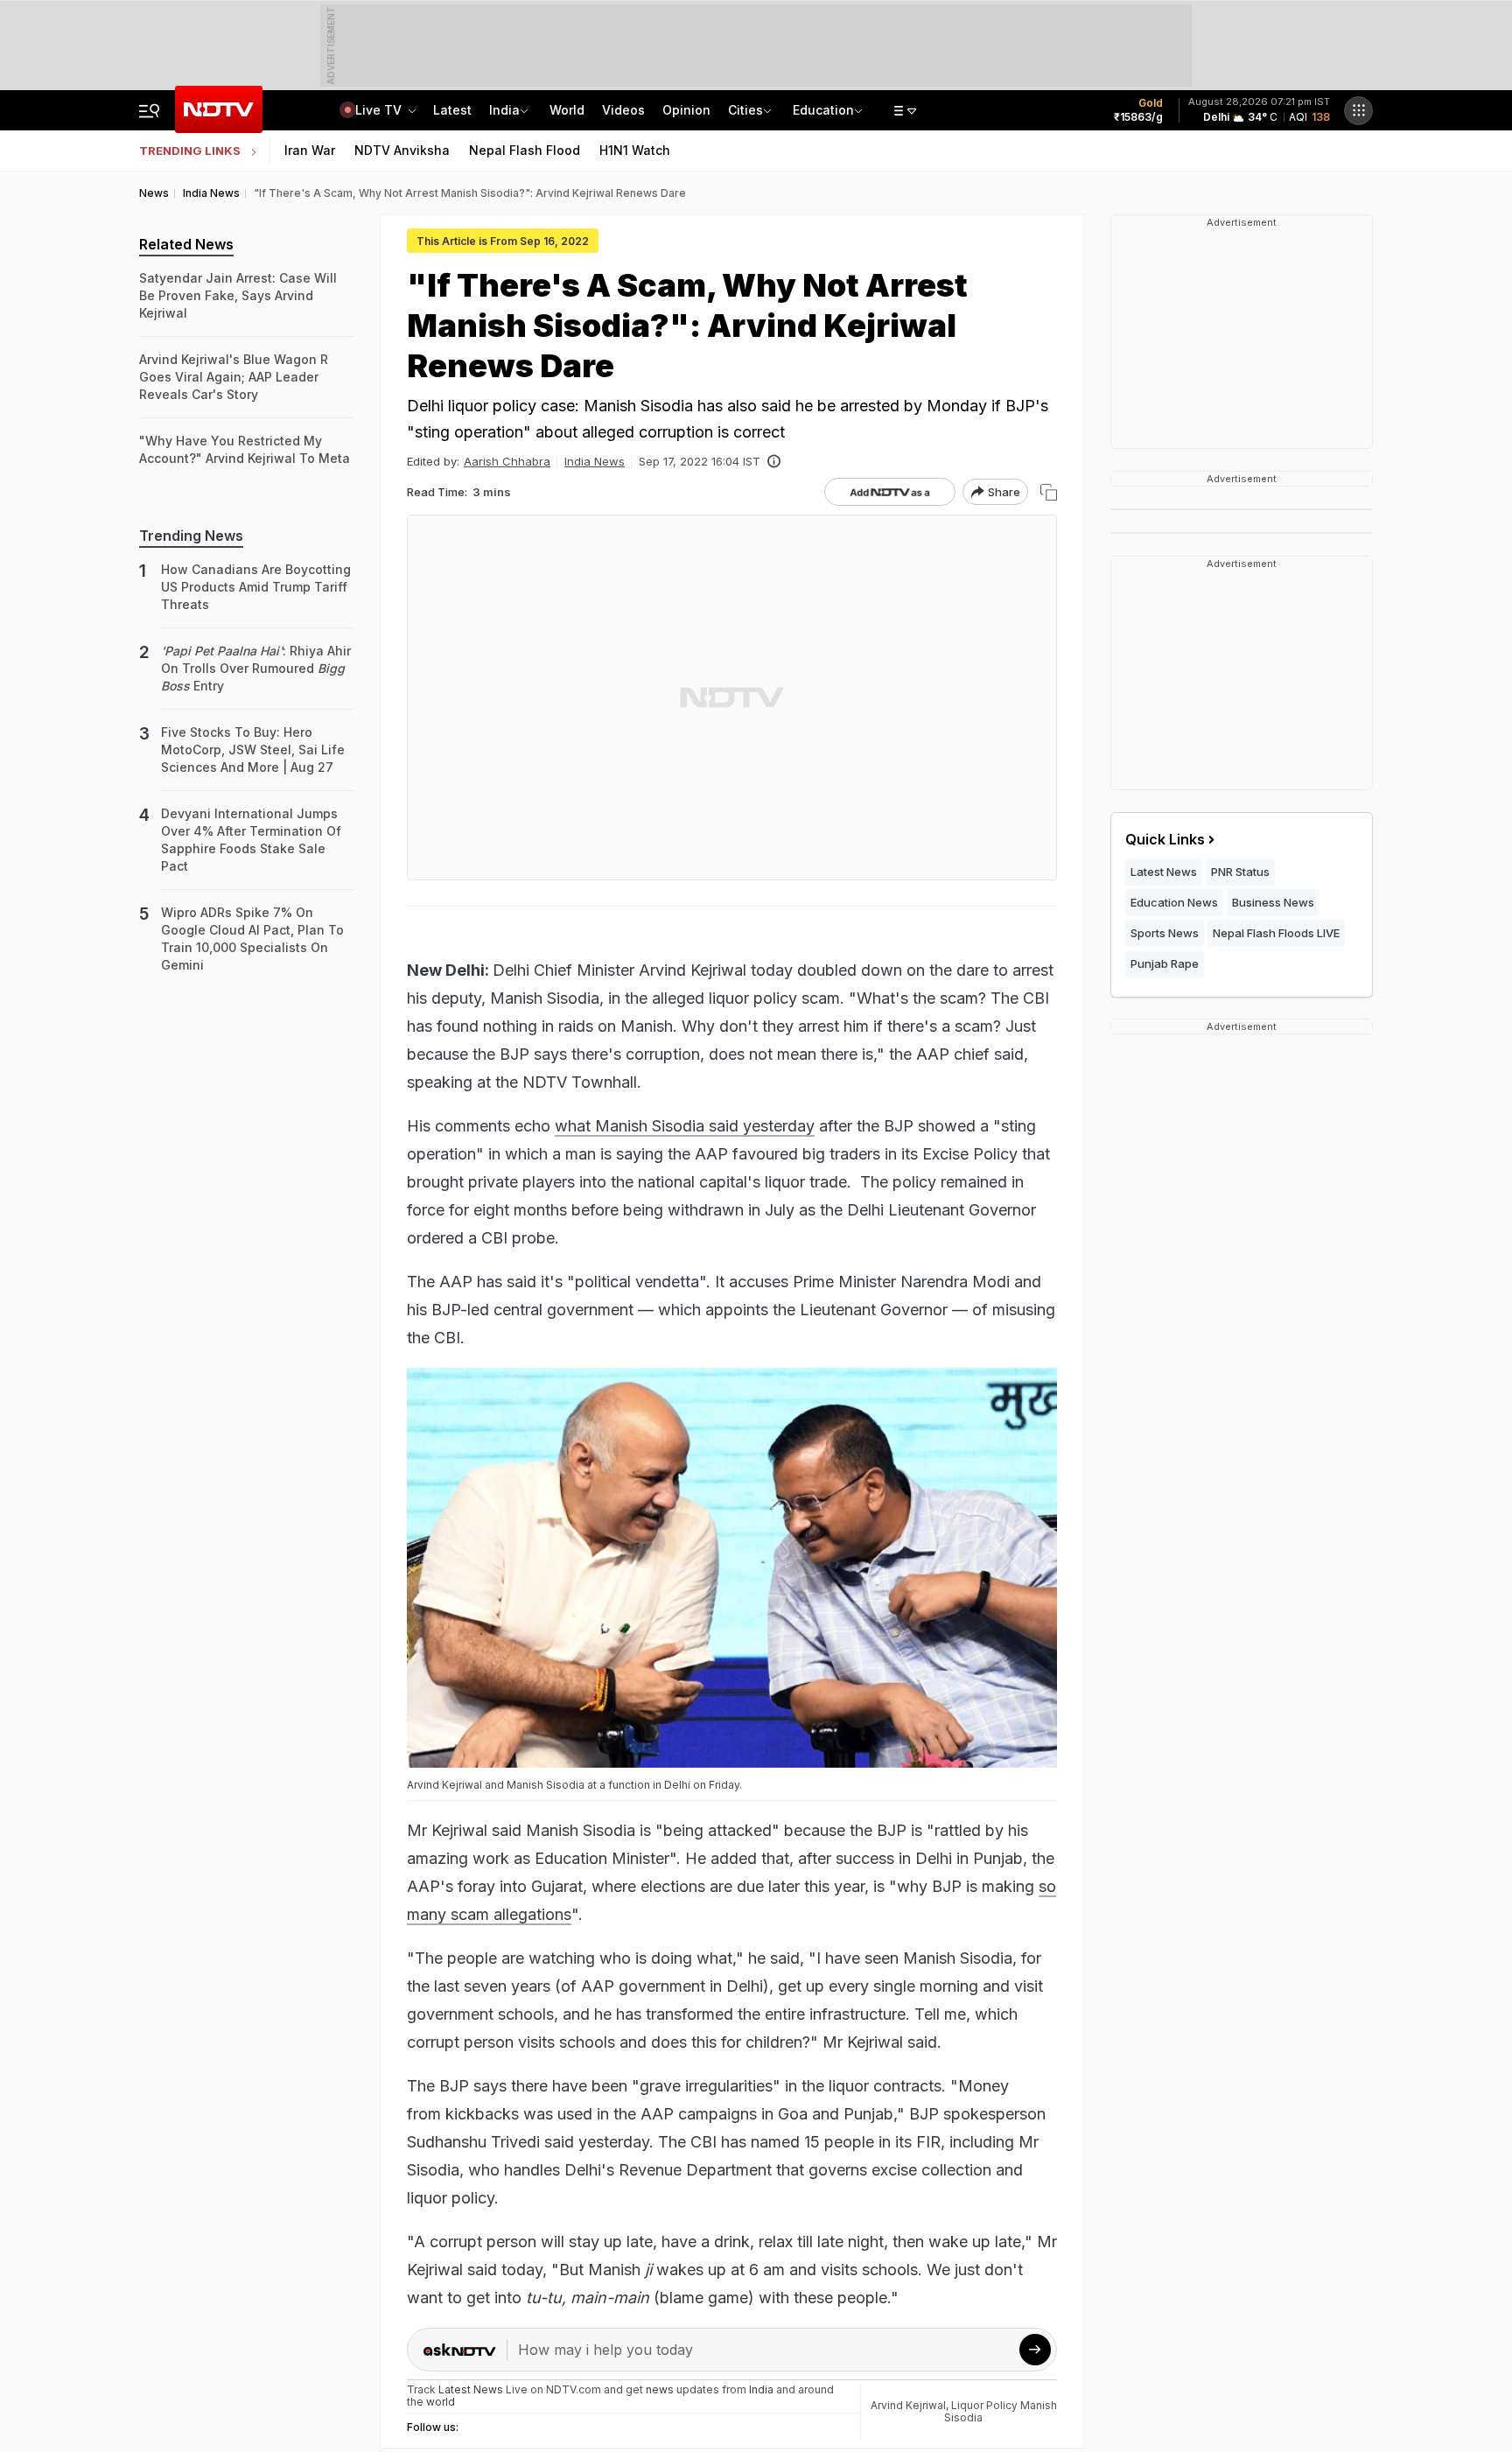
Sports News (1165, 933)
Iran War (310, 150)
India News (595, 461)
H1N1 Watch (635, 150)
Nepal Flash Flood (525, 150)
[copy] (1049, 492)
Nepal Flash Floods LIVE (1276, 933)
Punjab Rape (1165, 963)
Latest (452, 110)
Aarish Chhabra (507, 461)
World (567, 110)
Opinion (686, 110)
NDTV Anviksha (402, 150)
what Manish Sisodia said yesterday (685, 1126)
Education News (1174, 902)
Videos (623, 110)
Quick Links (1165, 839)
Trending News (191, 536)
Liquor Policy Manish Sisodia (1001, 2411)
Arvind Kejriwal (908, 2405)
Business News (1273, 902)
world (441, 2402)
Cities (745, 110)
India (504, 110)
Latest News (1164, 872)
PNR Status (1240, 872)
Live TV (380, 110)
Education (823, 110)
